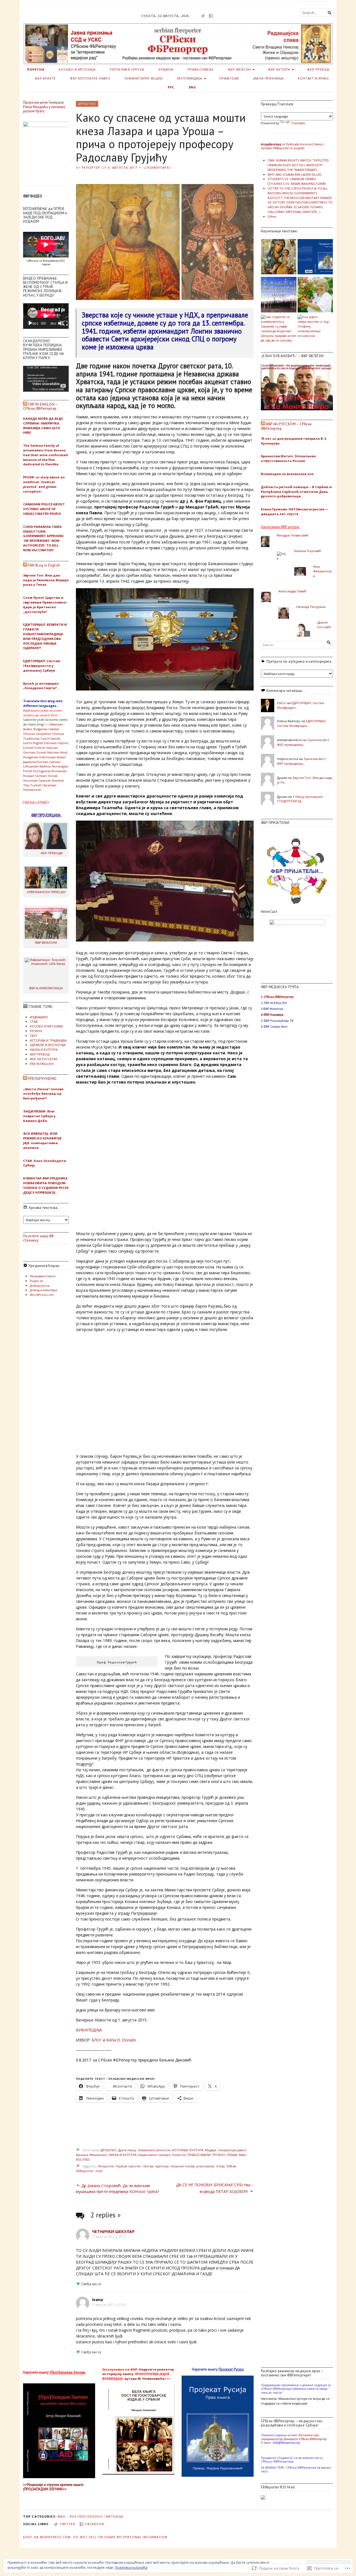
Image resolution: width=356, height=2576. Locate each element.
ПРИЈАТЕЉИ (229, 78)
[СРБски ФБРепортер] (178, 44)
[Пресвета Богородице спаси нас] (279, 257)
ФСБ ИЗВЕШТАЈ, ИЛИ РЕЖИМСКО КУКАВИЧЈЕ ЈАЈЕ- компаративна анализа (42, 1140)
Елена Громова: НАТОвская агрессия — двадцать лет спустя (295, 511)
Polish (28, 771)
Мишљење (98, 2155)
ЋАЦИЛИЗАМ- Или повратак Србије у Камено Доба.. (39, 1116)
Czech (45, 738)
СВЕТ (34, 1036)
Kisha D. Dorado (121, 2040)
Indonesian (48, 757)
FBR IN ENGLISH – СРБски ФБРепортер (40, 406)
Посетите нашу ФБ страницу (38, 1238)
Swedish (58, 780)
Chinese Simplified (37, 734)
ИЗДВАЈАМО (39, 1017)
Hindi (63, 752)
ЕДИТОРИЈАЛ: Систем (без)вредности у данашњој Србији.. (42, 666)
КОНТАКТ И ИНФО (313, 78)
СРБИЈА (232, 2155)
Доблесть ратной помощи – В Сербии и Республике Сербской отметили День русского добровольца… (296, 492)
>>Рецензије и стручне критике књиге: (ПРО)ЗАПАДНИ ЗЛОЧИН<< (53, 2487)
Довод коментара (43, 1290)
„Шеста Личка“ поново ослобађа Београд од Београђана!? (43, 1094)
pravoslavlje (205, 2166)
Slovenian (31, 780)
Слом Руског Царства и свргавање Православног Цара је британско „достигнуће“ (45, 604)
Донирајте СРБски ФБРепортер (305, 2439)
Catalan (54, 729)
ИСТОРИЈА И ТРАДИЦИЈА (48, 1040)
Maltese (45, 766)
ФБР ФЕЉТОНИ (46, 942)
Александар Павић (292, 591)
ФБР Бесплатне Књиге (90, 78)
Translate (298, 123)
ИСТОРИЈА (180, 2150)
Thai (26, 785)
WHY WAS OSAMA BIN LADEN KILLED (295, 174)
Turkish (36, 785)
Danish (55, 738)
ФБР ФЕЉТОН (239, 69)
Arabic (28, 729)
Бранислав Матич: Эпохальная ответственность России (288, 458)
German (29, 752)
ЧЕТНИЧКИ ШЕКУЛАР (113, 2231)
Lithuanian (31, 766)
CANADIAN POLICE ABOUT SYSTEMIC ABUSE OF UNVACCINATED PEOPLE (44, 509)
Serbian (41, 776)
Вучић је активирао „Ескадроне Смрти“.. (41, 686)
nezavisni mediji (183, 2166)
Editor (282, 703)
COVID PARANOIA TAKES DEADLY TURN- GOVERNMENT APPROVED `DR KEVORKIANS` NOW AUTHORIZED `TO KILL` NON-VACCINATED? (43, 538)
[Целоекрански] (65, 323)
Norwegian (60, 766)
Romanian (59, 771)
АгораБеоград (271, 144)
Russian (29, 776)
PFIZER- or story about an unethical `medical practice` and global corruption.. (44, 484)
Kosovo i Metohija (105, 2516)
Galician (52, 748)
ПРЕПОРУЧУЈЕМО (42, 1079)
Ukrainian (49, 785)
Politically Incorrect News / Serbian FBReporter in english (292, 146)
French (40, 748)
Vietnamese (32, 790)
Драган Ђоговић (324, 625)
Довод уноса (40, 1285)
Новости (179, 2155)
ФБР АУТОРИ (279, 69)
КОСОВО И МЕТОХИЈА (77, 69)
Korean (43, 762)
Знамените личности (154, 2150)
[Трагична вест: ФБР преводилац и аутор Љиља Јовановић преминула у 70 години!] (315, 295)
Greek (41, 752)
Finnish (28, 748)
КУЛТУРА (196, 2150)
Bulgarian (40, 729)
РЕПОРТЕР (91, 167)
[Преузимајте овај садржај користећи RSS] (25, 404)
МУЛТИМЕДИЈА (190, 78)
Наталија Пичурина (311, 607)
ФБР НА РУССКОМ (43, 1059)
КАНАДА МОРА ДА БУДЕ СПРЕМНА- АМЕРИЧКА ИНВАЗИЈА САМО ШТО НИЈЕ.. (43, 425)
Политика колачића (131, 2568)
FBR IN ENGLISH (42, 1064)
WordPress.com (42, 1295)
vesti (99, 2171)
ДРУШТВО (87, 104)
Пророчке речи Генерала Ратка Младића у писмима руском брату (44, 107)
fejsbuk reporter (129, 2166)
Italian (61, 757)
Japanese (30, 762)
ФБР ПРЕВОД (318, 69)
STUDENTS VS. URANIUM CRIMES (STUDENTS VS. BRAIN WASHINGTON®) (297, 181)
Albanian (56, 724)
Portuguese (42, 771)
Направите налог (43, 1276)
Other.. (273, 216)
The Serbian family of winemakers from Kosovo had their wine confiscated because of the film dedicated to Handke (45, 455)
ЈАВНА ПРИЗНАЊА (269, 78)
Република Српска (127, 69)
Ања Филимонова (322, 571)
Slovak (53, 776)
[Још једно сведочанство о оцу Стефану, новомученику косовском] (315, 326)
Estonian (50, 743)
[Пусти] (30, 323)
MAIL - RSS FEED (72, 2516)
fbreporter (106, 2166)
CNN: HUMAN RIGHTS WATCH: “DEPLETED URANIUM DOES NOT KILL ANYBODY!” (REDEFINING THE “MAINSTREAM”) (298, 165)
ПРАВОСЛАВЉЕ (201, 69)
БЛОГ (97, 2040)
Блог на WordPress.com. (48, 2537)
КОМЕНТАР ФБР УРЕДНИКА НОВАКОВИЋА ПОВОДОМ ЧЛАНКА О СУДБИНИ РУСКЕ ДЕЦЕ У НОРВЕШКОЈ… (46, 1185)
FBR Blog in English (44, 565)
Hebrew (53, 752)
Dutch (28, 743)
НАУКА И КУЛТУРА (44, 1049)
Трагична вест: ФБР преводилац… (304, 742)
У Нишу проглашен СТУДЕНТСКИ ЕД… (300, 799)
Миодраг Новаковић (293, 535)
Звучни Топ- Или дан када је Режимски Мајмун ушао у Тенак (46, 580)
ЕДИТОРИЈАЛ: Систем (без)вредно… (302, 723)
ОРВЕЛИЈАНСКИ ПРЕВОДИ (46, 892)
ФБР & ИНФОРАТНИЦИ (46, 988)
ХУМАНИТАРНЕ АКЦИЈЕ (144, 78)
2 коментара (156, 167)
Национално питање (154, 2155)
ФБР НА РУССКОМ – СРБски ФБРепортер (286, 426)
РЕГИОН (36, 1031)
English (38, 743)
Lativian (55, 762)
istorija (148, 2166)
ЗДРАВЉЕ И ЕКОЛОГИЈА (48, 1045)
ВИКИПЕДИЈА (89, 2030)
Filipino (63, 743)
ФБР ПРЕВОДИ (52, 853)
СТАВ (34, 1021)
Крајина (166, 69)
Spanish (45, 780)
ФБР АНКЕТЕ (45, 78)
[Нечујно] (61, 323)
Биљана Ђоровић (308, 551)
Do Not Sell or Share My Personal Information (120, 2537)
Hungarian (31, 757)
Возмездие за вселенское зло (287, 474)
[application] (46, 316)
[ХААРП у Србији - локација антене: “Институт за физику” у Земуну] (279, 295)
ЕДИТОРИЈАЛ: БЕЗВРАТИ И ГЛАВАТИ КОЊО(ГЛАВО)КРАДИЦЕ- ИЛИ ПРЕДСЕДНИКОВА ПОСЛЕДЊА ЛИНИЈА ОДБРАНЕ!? (45, 636)
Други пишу (127, 2150)
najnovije (162, 2166)
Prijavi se (36, 1281)
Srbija (220, 2166)
